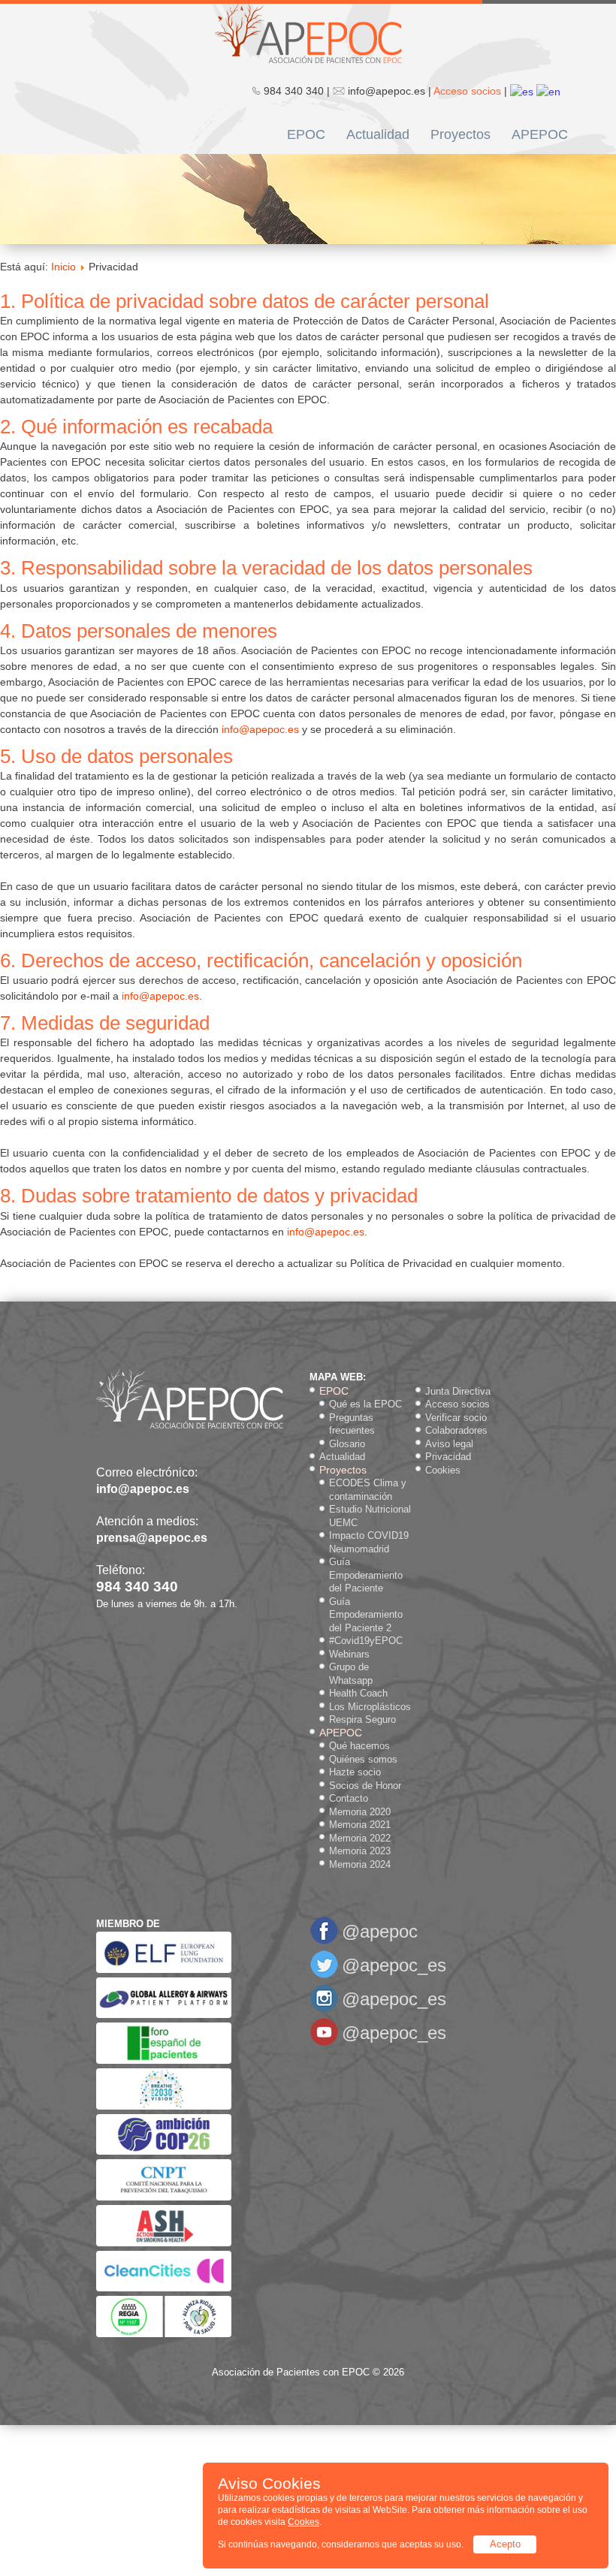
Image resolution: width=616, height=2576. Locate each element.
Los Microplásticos (370, 1707)
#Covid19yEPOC (366, 1641)
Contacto (349, 1798)
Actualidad (378, 134)
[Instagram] (324, 2009)
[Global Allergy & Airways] (164, 2015)
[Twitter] (324, 1976)
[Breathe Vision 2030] (164, 2106)
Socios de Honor (365, 1786)
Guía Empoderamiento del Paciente (366, 1575)
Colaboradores (456, 1430)
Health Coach (358, 1693)
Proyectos (460, 134)
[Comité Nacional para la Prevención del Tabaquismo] (164, 2197)
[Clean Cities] (164, 2288)
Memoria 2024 (360, 1864)
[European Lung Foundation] (164, 1970)
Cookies (443, 1470)
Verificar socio (456, 1418)
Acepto (505, 2544)
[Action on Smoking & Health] (164, 2243)
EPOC (306, 134)
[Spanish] (522, 91)
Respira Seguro (362, 1719)
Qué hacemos (359, 1746)
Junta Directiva (458, 1391)
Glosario (347, 1444)
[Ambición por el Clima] (164, 2151)
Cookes (303, 2522)
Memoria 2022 (360, 1838)
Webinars (349, 1654)
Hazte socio (355, 1772)
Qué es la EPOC (365, 1404)
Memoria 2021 (360, 1825)
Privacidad (448, 1457)
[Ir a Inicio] (308, 32)
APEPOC (540, 134)
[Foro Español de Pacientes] (164, 2060)
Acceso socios (467, 91)
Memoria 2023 (360, 1851)
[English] (548, 91)
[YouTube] (324, 2043)
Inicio (63, 267)
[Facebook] (324, 1942)
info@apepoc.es (260, 729)
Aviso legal (449, 1444)
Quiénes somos (363, 1759)
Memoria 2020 (360, 1812)
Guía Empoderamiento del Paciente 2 (366, 1615)
